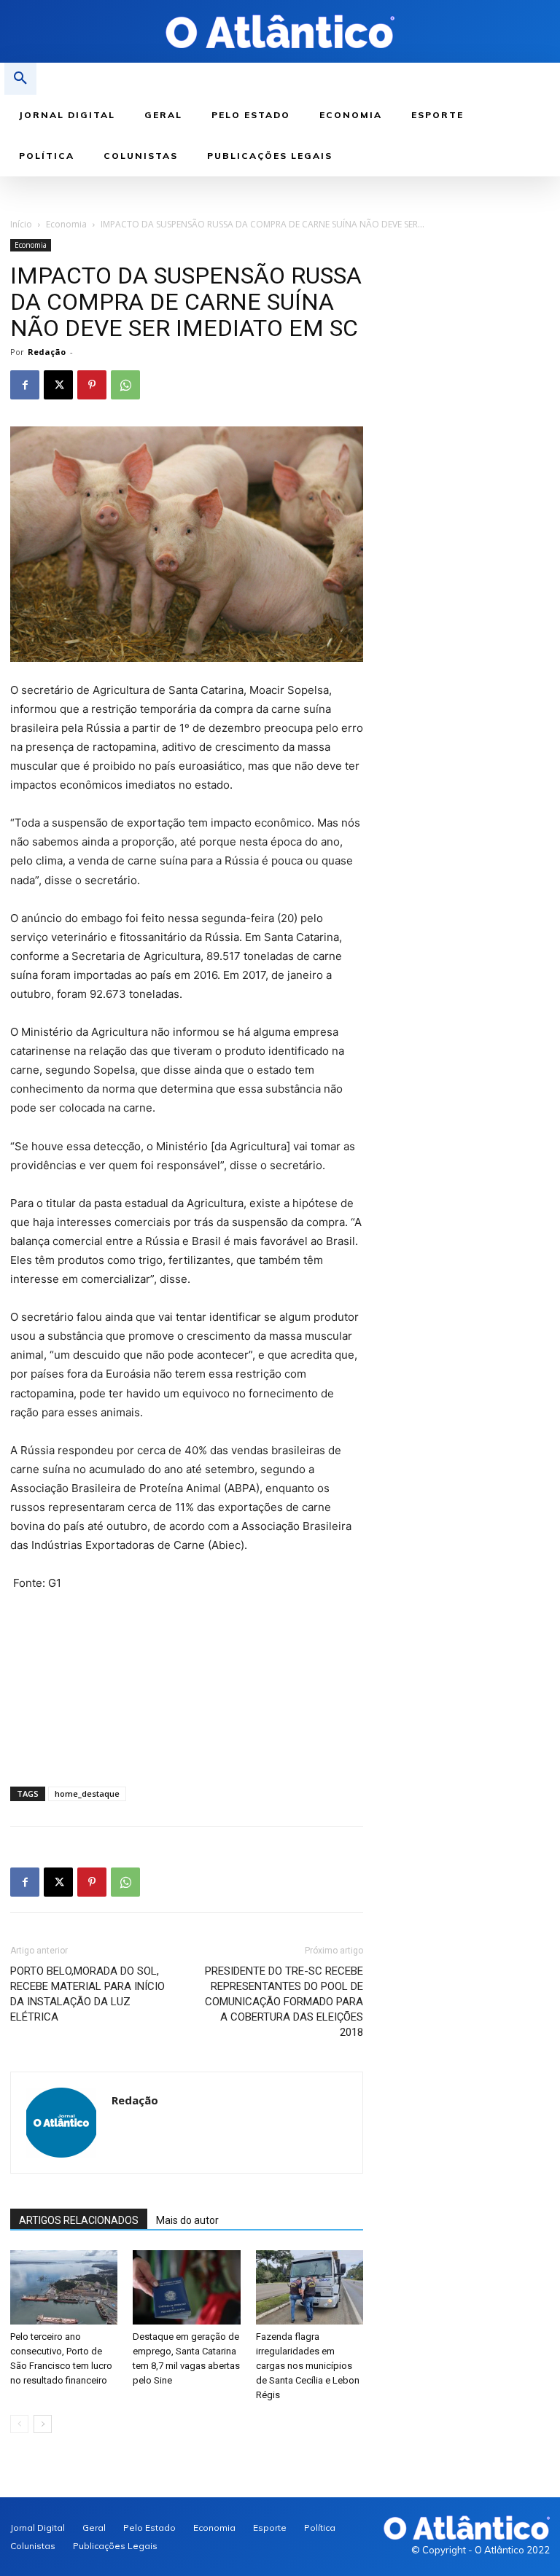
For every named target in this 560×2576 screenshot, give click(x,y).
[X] (58, 385)
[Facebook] (25, 385)
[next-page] (43, 2424)
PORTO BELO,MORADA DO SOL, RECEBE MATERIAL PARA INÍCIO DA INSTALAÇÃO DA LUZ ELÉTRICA (87, 1994)
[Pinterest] (92, 385)
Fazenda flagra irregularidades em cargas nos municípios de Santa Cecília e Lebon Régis (308, 2366)
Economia (66, 224)
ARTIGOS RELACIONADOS (79, 2220)
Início (21, 224)
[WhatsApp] (125, 385)
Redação (47, 352)
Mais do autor (187, 2220)
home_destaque (87, 1794)
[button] (20, 79)
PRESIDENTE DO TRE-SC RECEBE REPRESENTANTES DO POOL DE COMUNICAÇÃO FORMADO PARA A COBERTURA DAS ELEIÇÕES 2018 (284, 2002)
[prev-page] (19, 2424)
